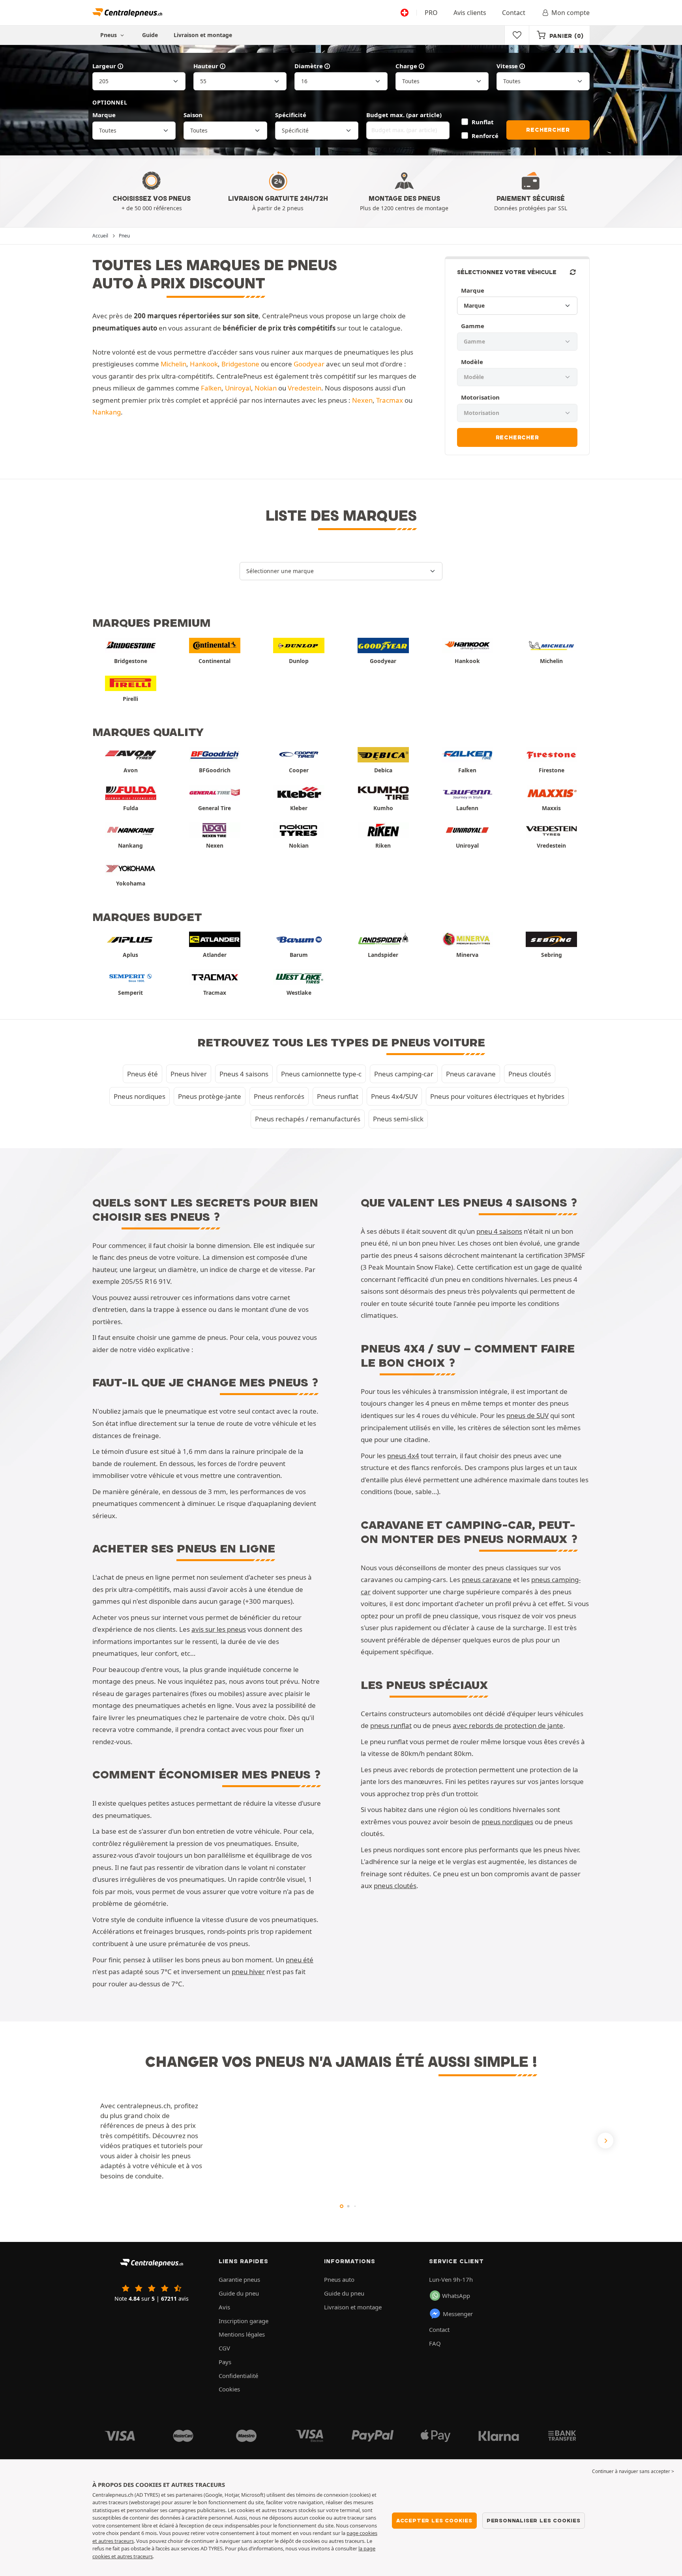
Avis (224, 2307)
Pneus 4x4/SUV (394, 1096)
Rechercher (548, 130)
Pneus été (142, 1074)
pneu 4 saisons (499, 1231)
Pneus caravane (471, 1074)
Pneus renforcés (279, 1096)
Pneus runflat (338, 1096)
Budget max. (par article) (404, 115)
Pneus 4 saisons (244, 1074)
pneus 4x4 (403, 1456)
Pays (225, 2362)
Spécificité (291, 115)
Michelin (173, 364)
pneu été (300, 1960)
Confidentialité (238, 2376)
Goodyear (309, 364)
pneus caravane (487, 1579)
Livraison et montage (203, 35)
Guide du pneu (239, 2293)
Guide (150, 35)
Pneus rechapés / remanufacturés (308, 1119)
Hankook (204, 364)
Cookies (229, 2389)
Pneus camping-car (404, 1074)
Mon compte (571, 13)
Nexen (362, 400)
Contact (514, 13)
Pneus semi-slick (398, 1119)
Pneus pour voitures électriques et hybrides (497, 1096)
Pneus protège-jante (210, 1096)
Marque (104, 115)
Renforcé (485, 136)
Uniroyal (238, 388)
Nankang (107, 412)
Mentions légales (242, 2334)
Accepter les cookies (434, 2520)
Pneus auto (339, 2279)
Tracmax (390, 400)
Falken (211, 388)
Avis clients (470, 13)
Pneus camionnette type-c (321, 1074)
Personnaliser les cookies (534, 2520)
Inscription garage (244, 2321)
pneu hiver (248, 1972)
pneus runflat (391, 1725)
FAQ (435, 2343)
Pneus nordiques (140, 1096)
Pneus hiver (189, 1074)
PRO (431, 13)
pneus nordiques (507, 1822)
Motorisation (480, 397)
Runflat (482, 122)
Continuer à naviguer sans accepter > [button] (633, 2471)
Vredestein (304, 388)
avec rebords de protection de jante (508, 1725)
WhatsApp (456, 2296)
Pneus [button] (109, 35)
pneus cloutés (395, 1886)
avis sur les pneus (219, 1629)
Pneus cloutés (530, 1074)
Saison (193, 115)
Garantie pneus (239, 2279)
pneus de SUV (527, 1415)
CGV (224, 2348)
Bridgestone (240, 364)
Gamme (473, 326)
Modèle (472, 362)
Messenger (458, 2314)
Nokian (266, 388)
